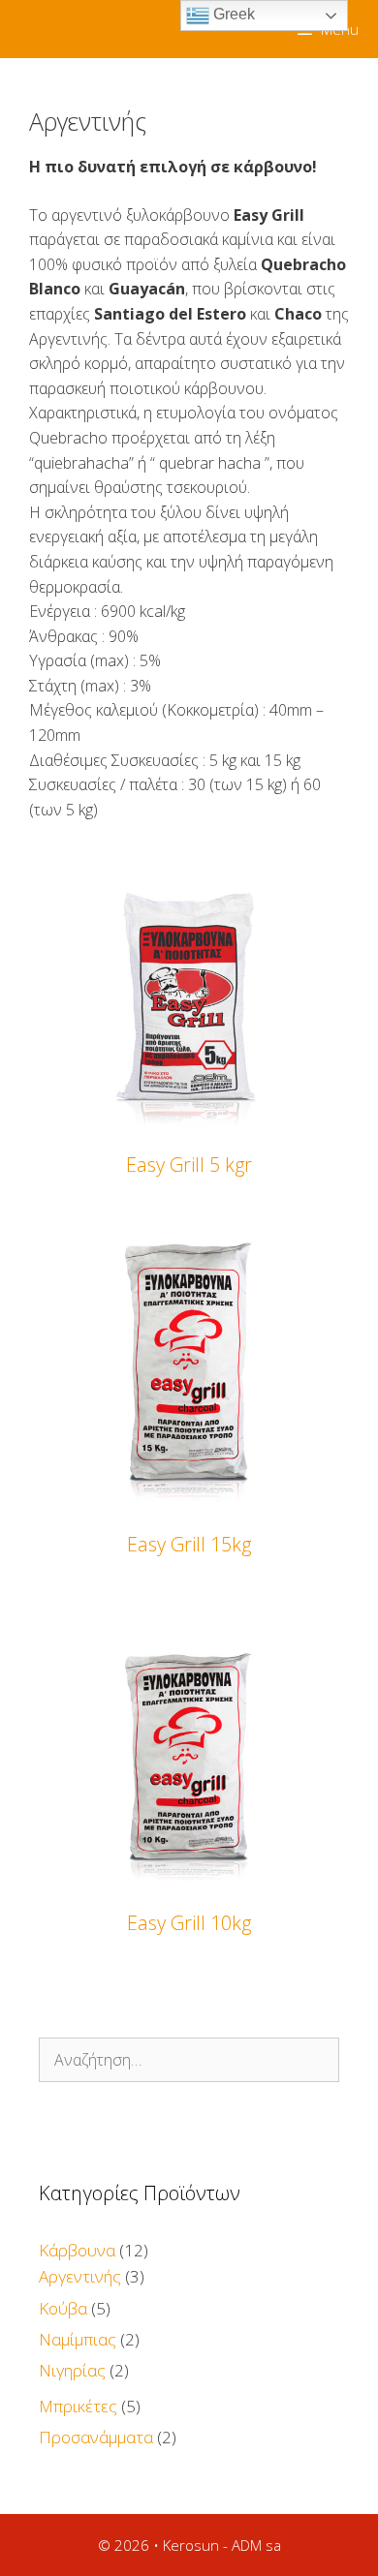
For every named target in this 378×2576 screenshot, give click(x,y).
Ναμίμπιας (78, 2339)
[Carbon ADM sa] (16, 29)
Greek (232, 14)
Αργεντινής (80, 2276)
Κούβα (63, 2308)
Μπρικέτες (78, 2406)
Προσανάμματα (96, 2437)
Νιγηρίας (72, 2370)
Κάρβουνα (77, 2250)
